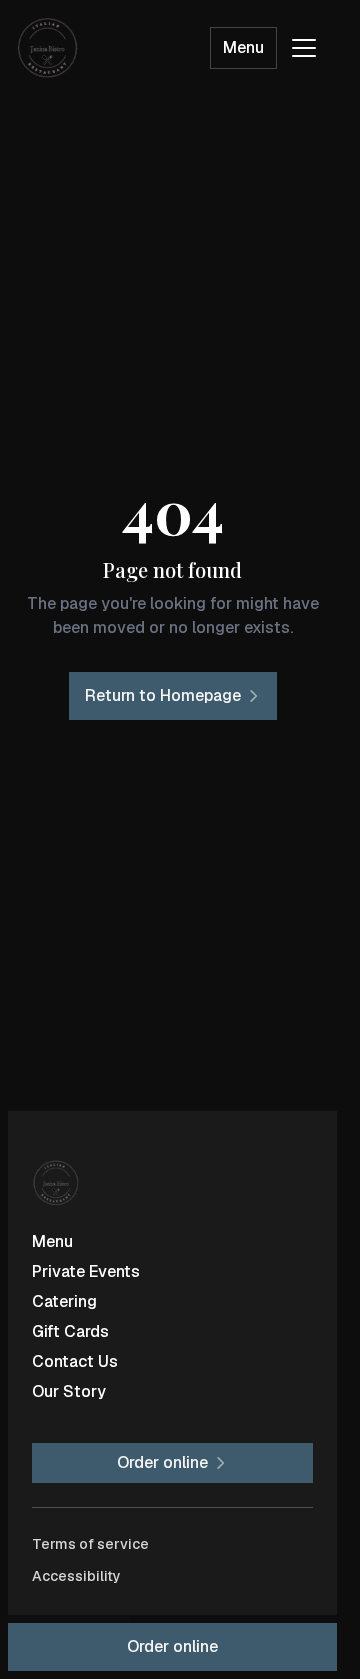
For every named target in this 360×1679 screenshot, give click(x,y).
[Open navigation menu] (304, 48)
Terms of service (90, 1544)
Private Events (86, 1271)
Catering (64, 1301)
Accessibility (76, 1576)
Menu (243, 47)
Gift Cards (70, 1331)
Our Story (69, 1391)
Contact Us (75, 1361)
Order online (172, 1646)
